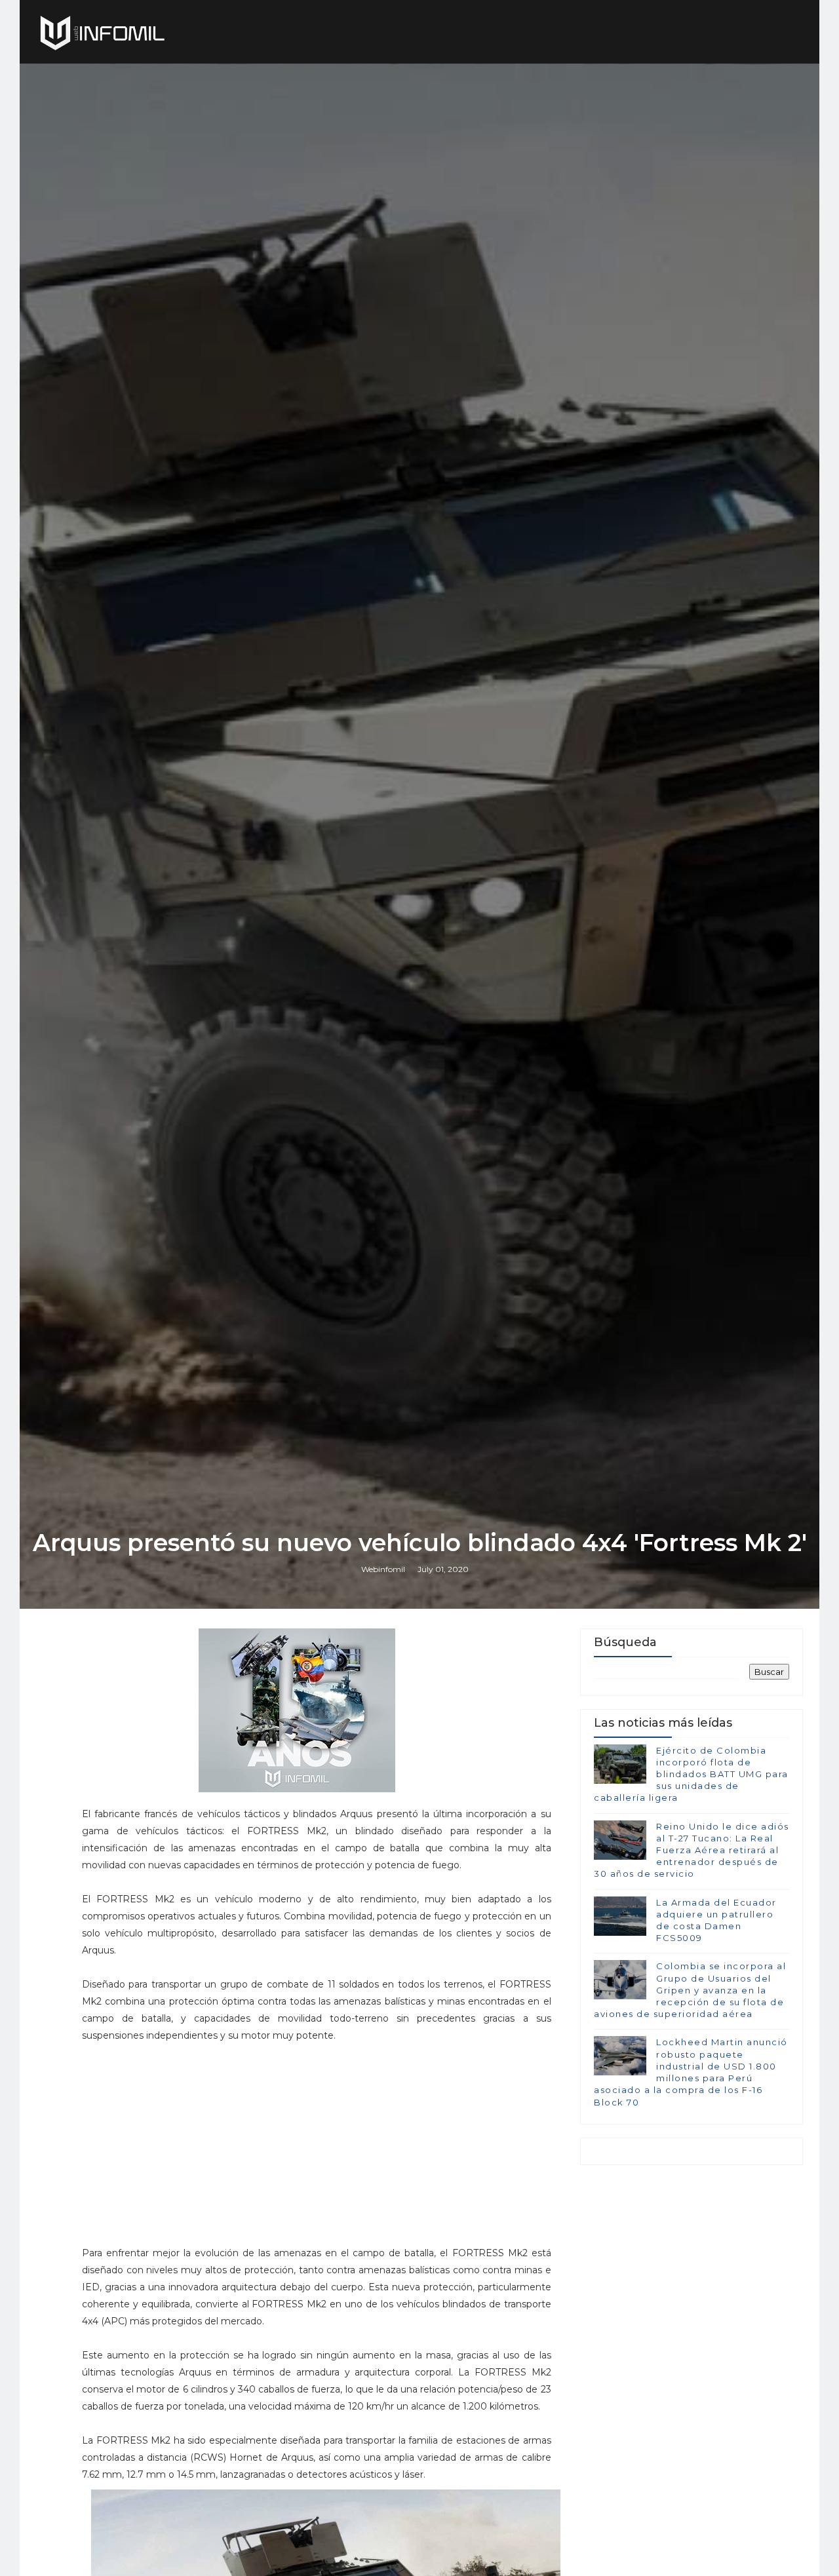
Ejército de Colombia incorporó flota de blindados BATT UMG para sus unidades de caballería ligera (691, 1774)
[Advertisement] (317, 2136)
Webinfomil (383, 1569)
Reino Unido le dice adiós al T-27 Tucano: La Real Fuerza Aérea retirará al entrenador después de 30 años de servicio (692, 1850)
